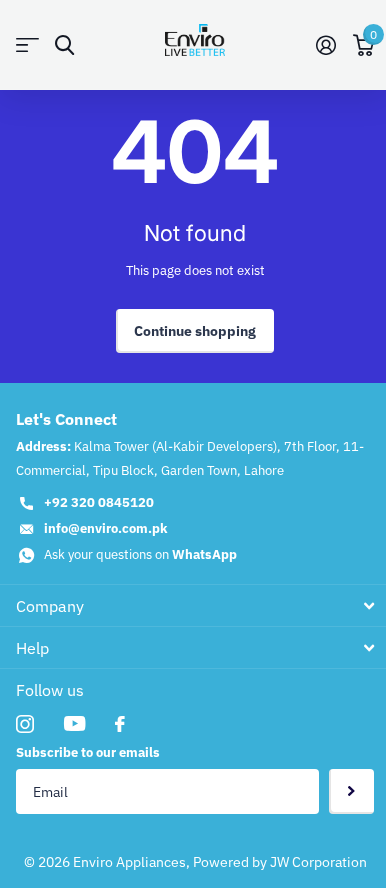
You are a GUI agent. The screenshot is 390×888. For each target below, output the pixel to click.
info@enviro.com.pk (106, 528)
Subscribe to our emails (88, 752)
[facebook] (120, 724)
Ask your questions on (140, 554)
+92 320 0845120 (99, 502)
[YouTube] (74, 723)
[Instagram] (25, 724)
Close (195, 605)
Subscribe (351, 791)
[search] (64, 45)
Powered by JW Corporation (280, 862)
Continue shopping (195, 331)
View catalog (27, 45)
